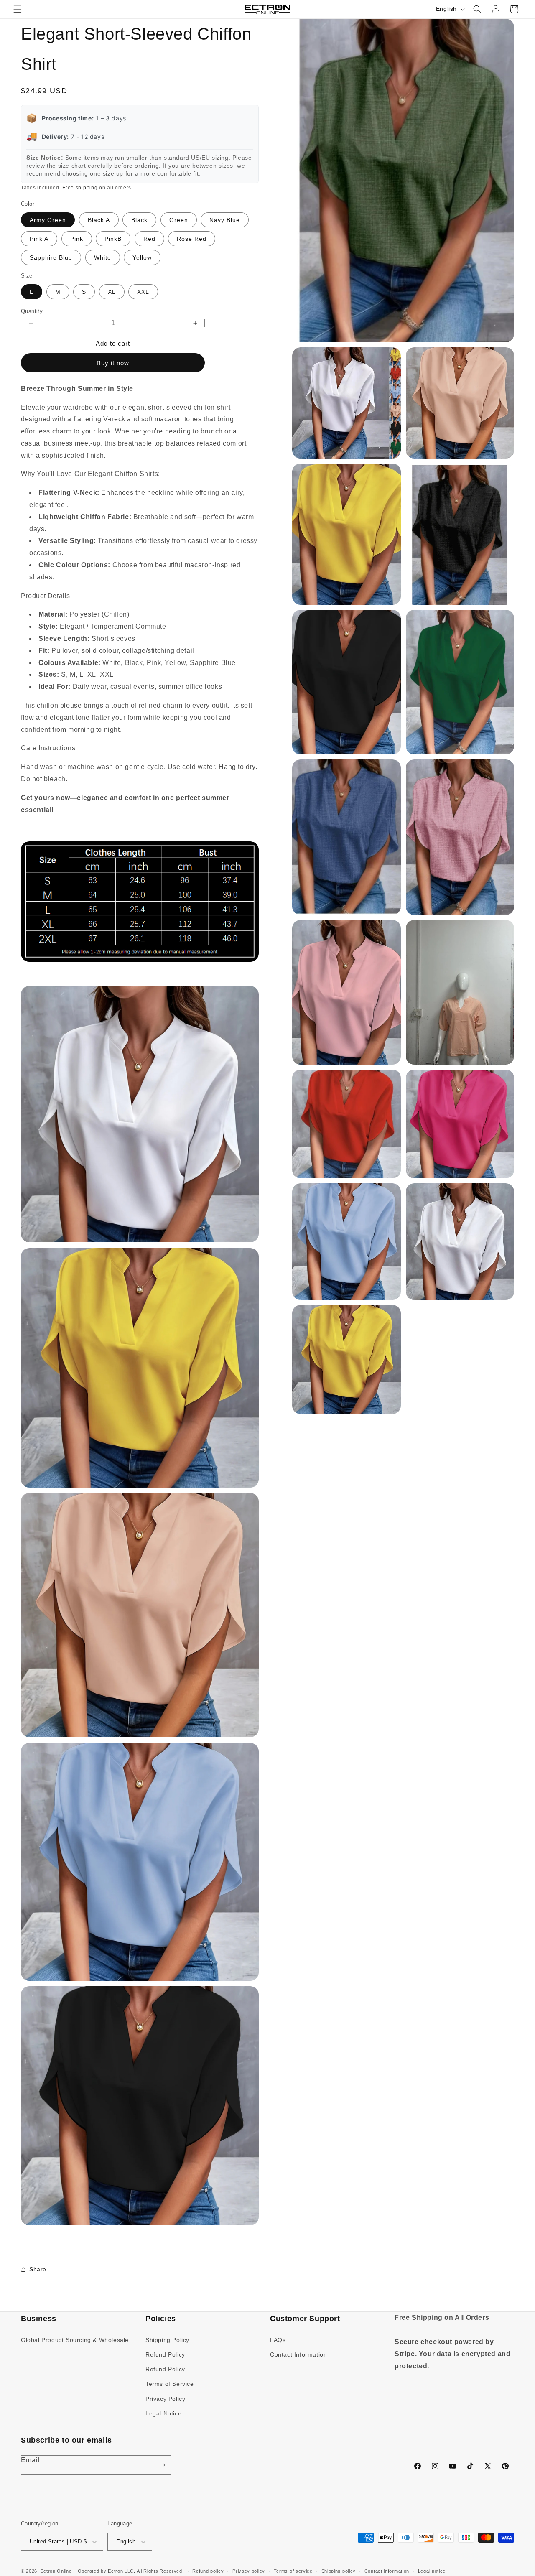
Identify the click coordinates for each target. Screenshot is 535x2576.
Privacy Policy (165, 2399)
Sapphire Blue (51, 257)
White (103, 257)
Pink (77, 239)
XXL (143, 292)
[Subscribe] (162, 2465)
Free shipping (80, 188)
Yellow (142, 257)
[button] (18, 9)
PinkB (113, 239)
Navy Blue (225, 220)
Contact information (387, 2571)
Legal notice (432, 2571)
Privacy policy (249, 2571)
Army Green (48, 220)
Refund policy (208, 2571)
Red (149, 239)
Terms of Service (170, 2384)
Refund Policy (165, 2354)
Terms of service (293, 2571)
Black (139, 220)
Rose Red (192, 239)
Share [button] (38, 2269)
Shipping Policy (167, 2340)
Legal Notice (163, 2413)
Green (179, 220)
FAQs (278, 2340)
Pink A (39, 239)
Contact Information (298, 2354)
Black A (99, 220)
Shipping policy (339, 2571)
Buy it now (113, 363)
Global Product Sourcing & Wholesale (75, 2340)
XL (112, 292)
